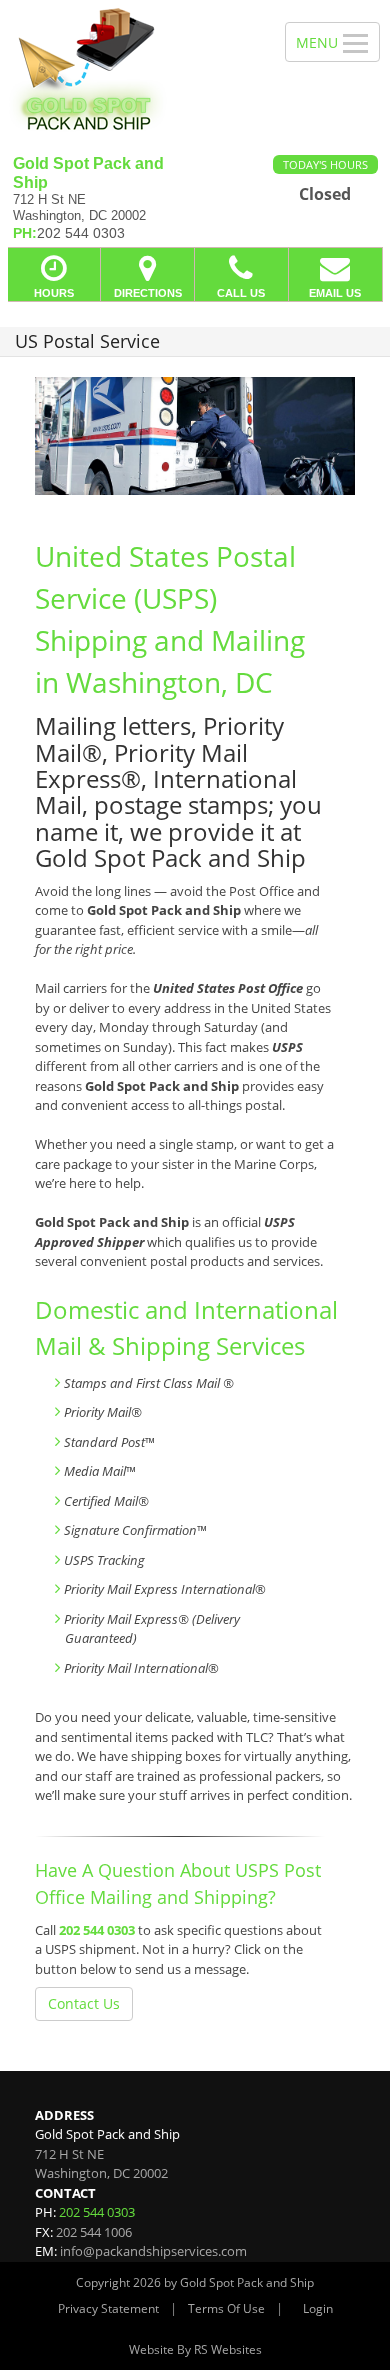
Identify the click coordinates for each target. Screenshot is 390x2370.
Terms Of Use (226, 2308)
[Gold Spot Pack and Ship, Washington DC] (131, 70)
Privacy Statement (108, 2308)
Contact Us (84, 2003)
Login (318, 2308)
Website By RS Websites (195, 2349)
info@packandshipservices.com (153, 2251)
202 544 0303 (97, 1930)
